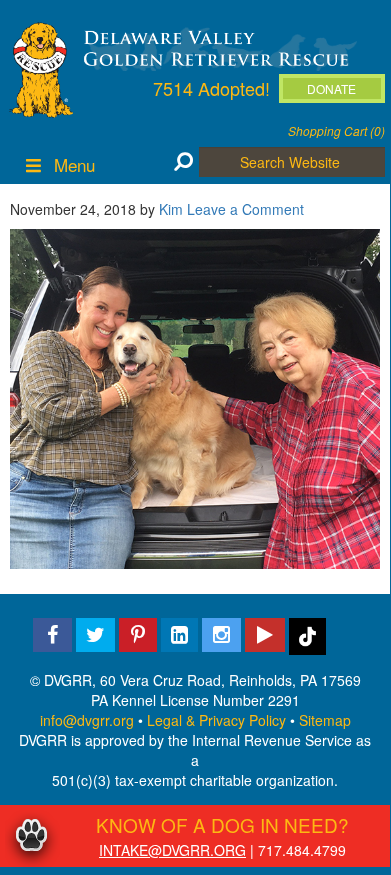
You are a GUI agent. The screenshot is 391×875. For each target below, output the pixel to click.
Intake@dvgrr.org (172, 850)
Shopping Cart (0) (336, 130)
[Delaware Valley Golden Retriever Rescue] (216, 47)
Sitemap (325, 720)
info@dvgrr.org (87, 720)
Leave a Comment (245, 209)
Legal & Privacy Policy (216, 720)
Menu (74, 164)
